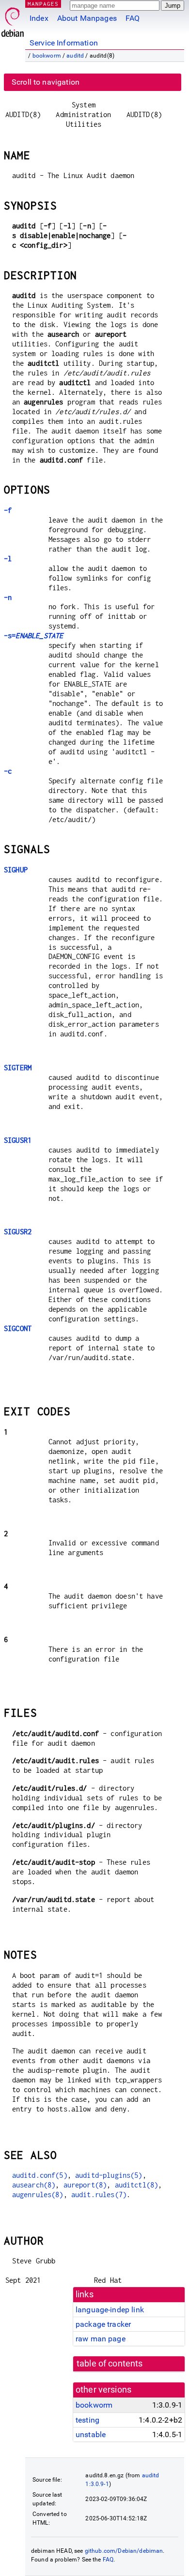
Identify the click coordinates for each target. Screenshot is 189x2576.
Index (39, 18)
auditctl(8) (137, 2185)
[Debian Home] (13, 20)
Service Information (64, 43)
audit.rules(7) (99, 2194)
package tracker (103, 2324)
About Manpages (87, 18)
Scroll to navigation (46, 82)
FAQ (133, 18)
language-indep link (110, 2310)
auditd (75, 56)
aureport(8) (85, 2185)
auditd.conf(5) (40, 2175)
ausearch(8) (34, 2185)
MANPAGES (43, 4)
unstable (91, 2434)
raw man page (101, 2339)
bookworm (47, 56)
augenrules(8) (38, 2194)
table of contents (110, 2364)
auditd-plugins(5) (109, 2175)
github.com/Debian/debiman (124, 2551)
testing (87, 2420)
